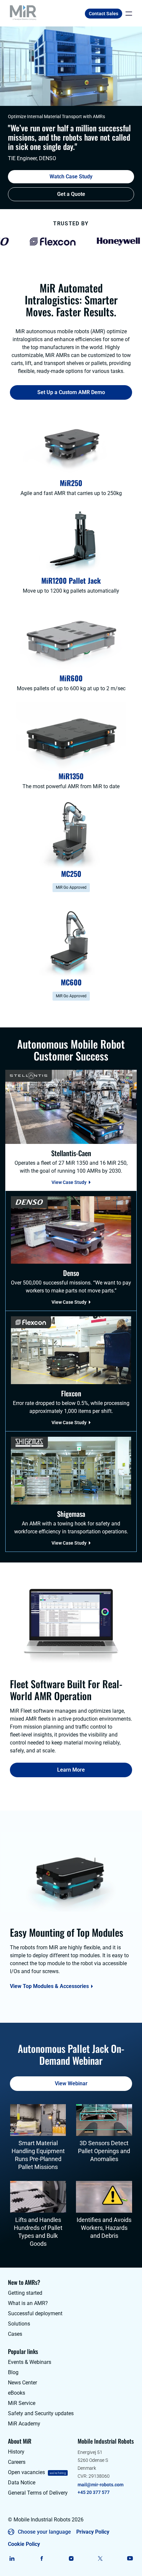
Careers (17, 2462)
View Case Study (69, 1182)
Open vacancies (26, 2472)
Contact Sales (104, 14)
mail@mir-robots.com (101, 2485)
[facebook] (41, 2558)
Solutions (19, 2324)
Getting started (25, 2293)
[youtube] (130, 2558)
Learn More (71, 1770)
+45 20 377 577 (94, 2492)
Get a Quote (71, 194)
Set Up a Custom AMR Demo (71, 392)
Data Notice (22, 2483)
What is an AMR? (28, 2303)
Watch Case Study (71, 177)
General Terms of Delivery (38, 2493)
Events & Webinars (30, 2362)
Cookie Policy (24, 2544)
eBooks (17, 2393)
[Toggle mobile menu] (127, 14)
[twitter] (101, 2558)
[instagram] (71, 2558)
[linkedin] (12, 2558)
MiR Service (22, 2403)
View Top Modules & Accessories (49, 1986)
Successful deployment (35, 2313)
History (16, 2452)
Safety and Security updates (41, 2413)
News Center (22, 2383)
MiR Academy (24, 2424)
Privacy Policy (93, 2532)
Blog (13, 2372)
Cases (15, 2334)
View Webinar (71, 2083)
